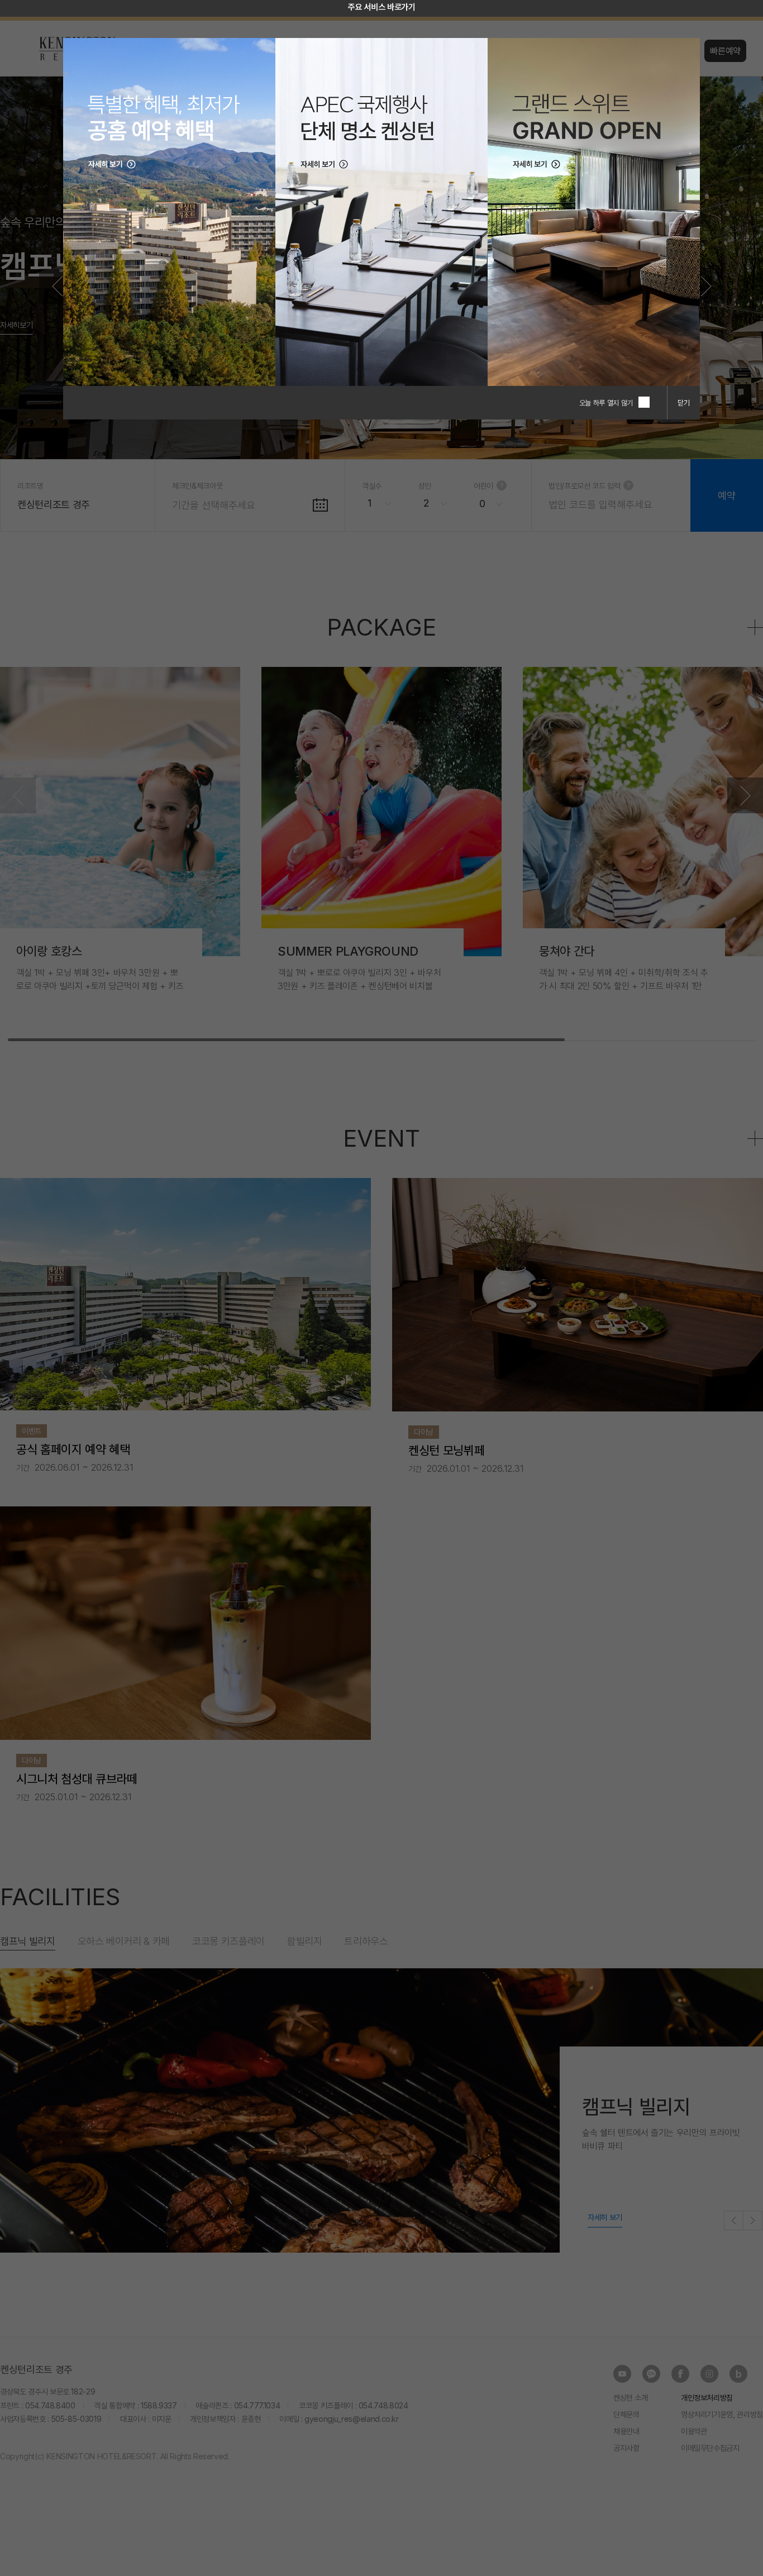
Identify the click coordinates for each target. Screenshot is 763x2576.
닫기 (684, 403)
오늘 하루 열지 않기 (606, 403)
